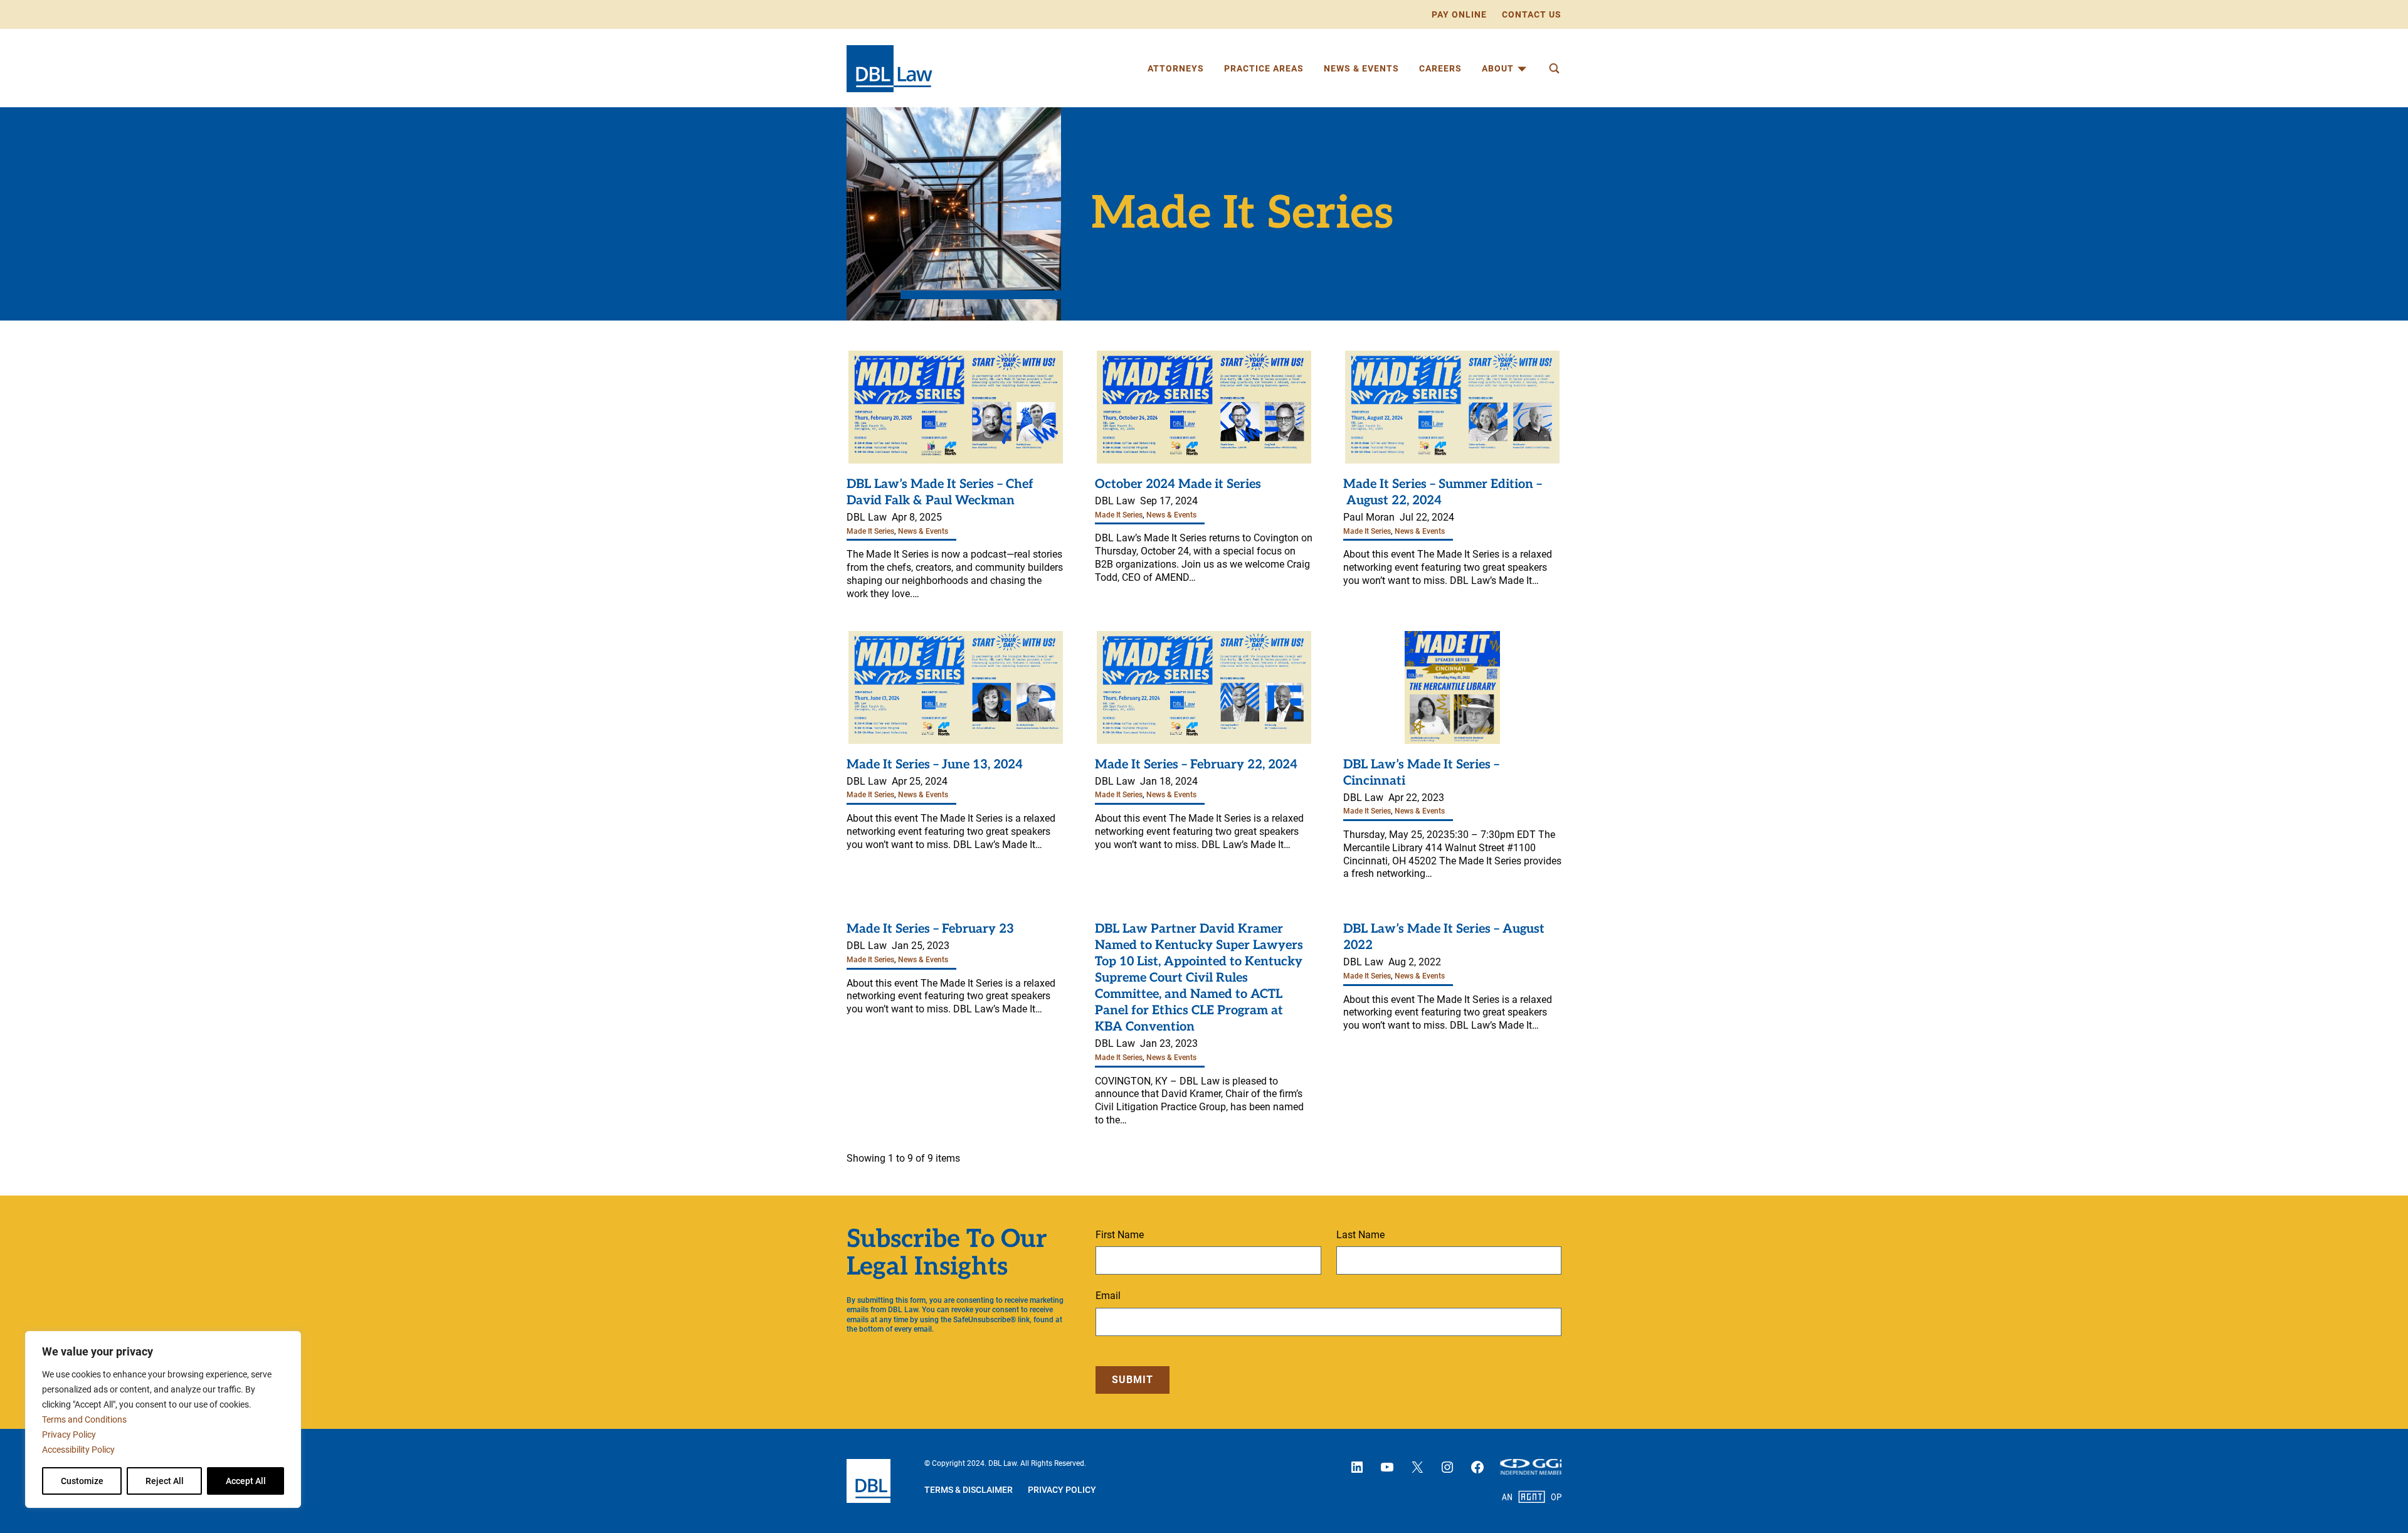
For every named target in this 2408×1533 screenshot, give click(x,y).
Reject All (165, 1481)
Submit (1133, 1380)
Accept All (246, 1481)
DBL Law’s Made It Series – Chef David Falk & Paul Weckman (940, 492)
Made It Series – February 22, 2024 (1196, 765)
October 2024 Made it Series (1178, 484)
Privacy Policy (69, 1435)
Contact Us (1532, 14)
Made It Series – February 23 (930, 929)
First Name (1120, 1235)
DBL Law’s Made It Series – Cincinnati (1421, 773)
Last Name (1360, 1235)
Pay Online (1459, 14)
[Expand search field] (1554, 68)
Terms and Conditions (84, 1419)
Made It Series (870, 531)
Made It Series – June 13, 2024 (935, 765)
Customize (82, 1481)
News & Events (923, 531)
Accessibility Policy (78, 1450)
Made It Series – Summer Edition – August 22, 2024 (1443, 492)
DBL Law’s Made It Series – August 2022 (1444, 937)
